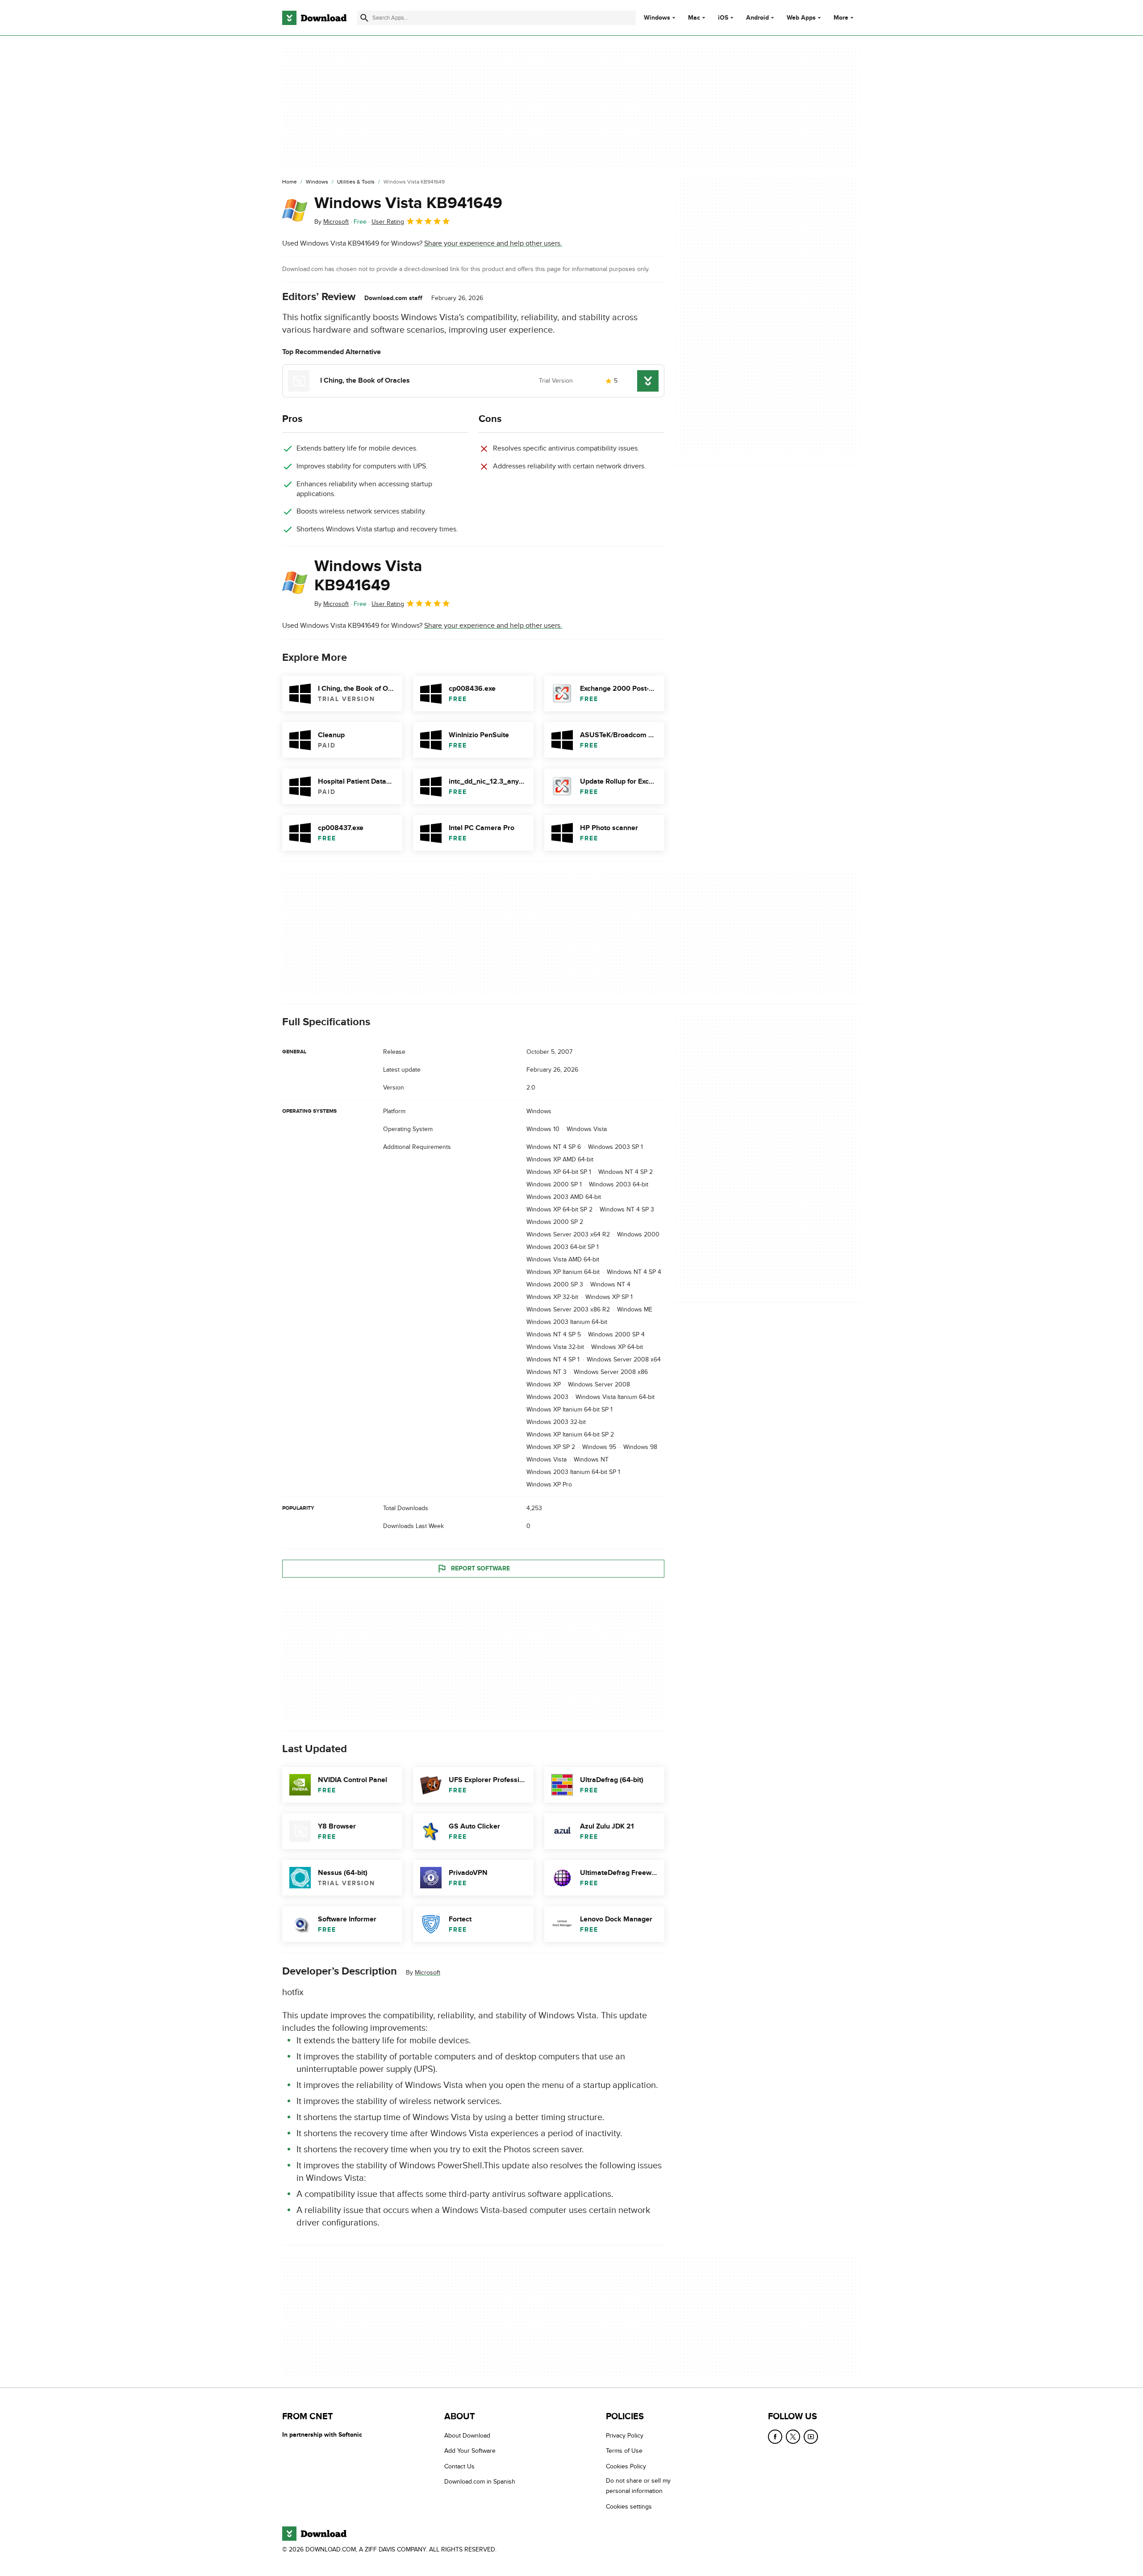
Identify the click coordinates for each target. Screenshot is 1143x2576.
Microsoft (428, 1973)
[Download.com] (314, 18)
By (332, 222)
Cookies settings (629, 2507)
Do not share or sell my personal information (638, 2486)
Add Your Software (470, 2451)
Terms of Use (624, 2451)
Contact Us (459, 2466)
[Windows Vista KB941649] (295, 210)
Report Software (480, 1568)
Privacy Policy (625, 2436)
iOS (723, 18)
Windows (657, 18)
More (841, 18)
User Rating (388, 222)
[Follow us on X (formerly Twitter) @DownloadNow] (793, 2437)
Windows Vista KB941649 (408, 203)
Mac (694, 18)
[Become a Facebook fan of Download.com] (775, 2437)
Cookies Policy (626, 2466)
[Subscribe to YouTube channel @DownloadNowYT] (811, 2437)
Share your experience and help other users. (493, 243)
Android (757, 18)
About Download (467, 2436)
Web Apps (801, 18)
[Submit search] (364, 18)
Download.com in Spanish (480, 2482)
